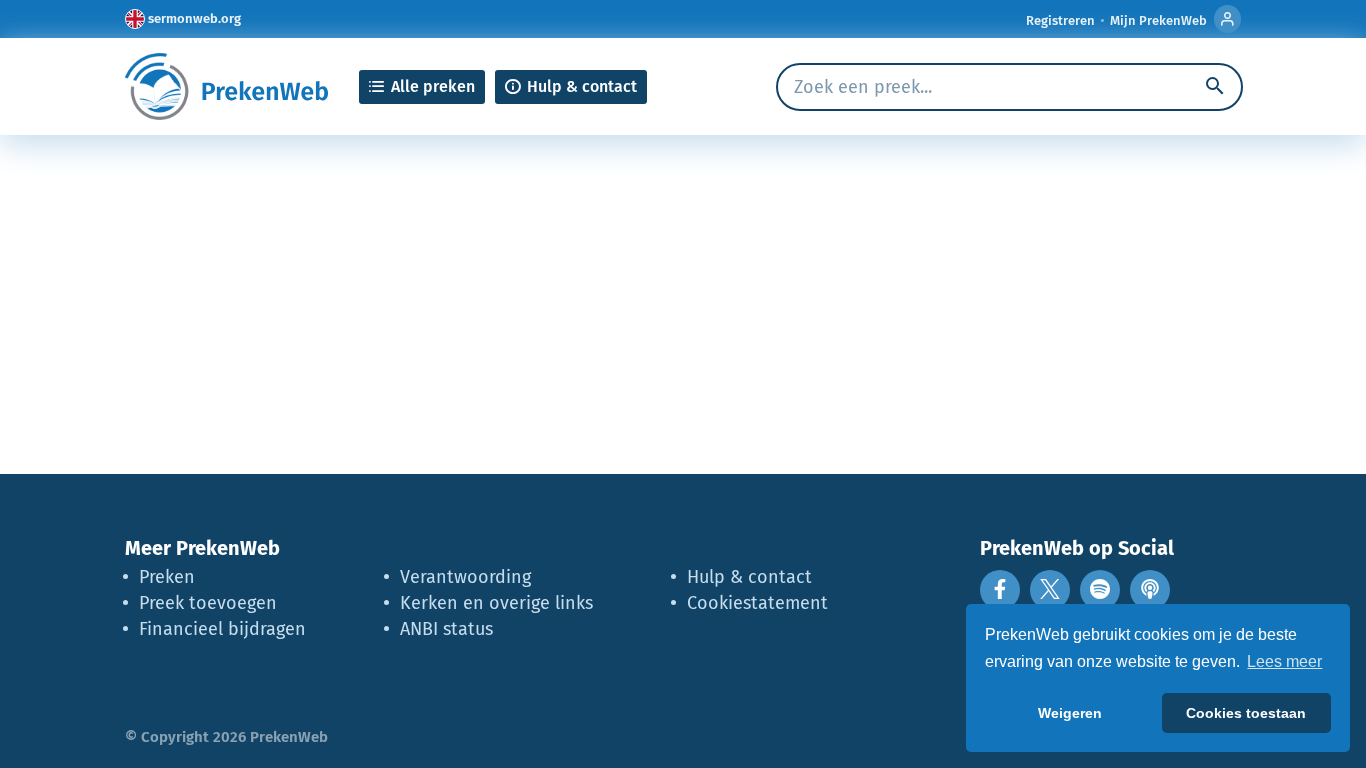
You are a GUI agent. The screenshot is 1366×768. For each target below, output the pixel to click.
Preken (167, 577)
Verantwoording (465, 577)
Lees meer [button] (1284, 661)
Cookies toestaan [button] (1246, 713)
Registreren (1060, 20)
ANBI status (446, 629)
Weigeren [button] (1070, 713)
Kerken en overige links (496, 603)
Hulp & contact (749, 577)
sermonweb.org (194, 18)
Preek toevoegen (208, 603)
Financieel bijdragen (222, 629)
